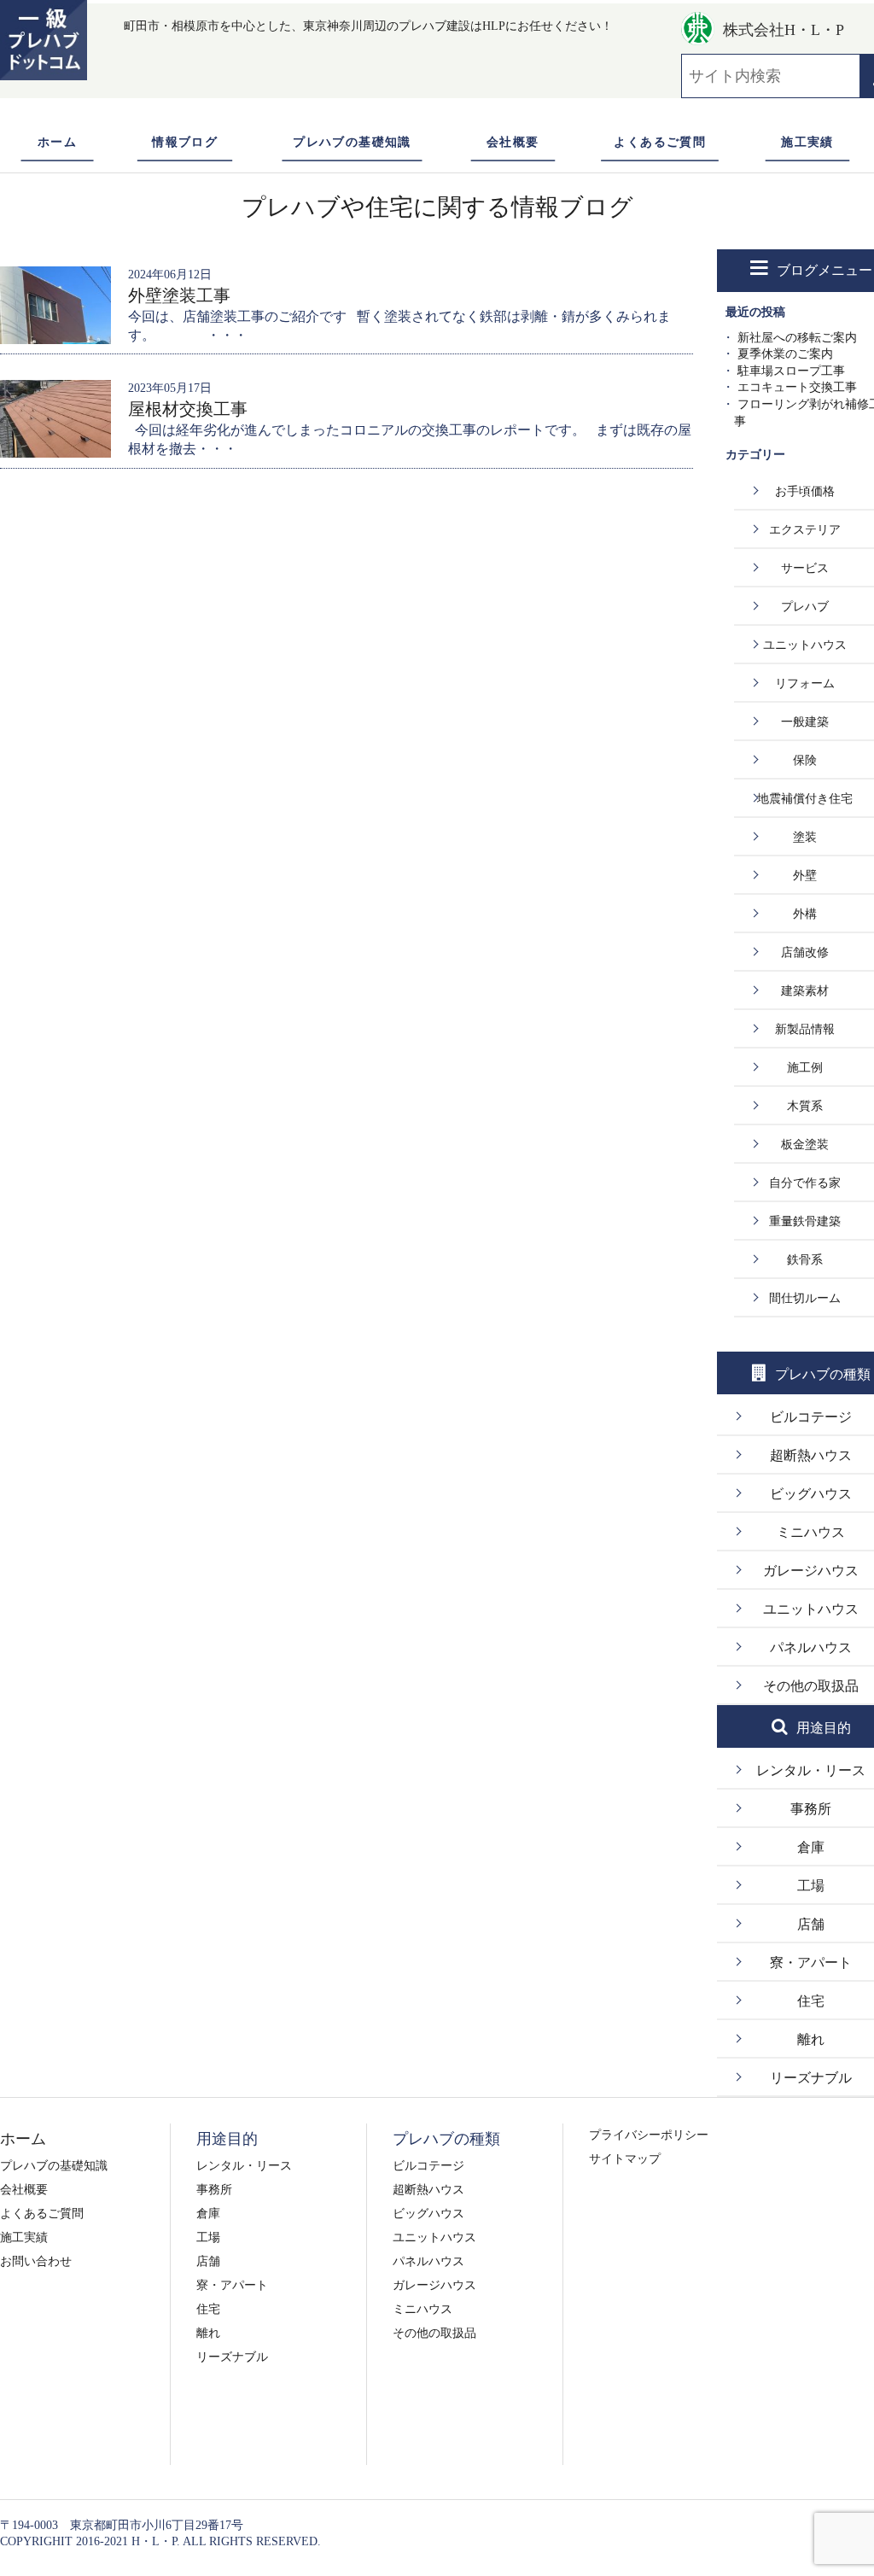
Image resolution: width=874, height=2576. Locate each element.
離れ (208, 2333)
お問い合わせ (36, 2261)
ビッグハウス (428, 2214)
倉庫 (208, 2214)
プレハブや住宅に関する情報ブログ (437, 207)
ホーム (57, 142)
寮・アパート (232, 2285)
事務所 (214, 2190)
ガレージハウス (434, 2285)
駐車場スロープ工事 (791, 371)
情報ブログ (185, 142)
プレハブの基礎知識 (352, 142)
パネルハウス (428, 2261)
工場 (208, 2237)
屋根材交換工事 (188, 409)
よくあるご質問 (660, 142)
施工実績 (807, 142)
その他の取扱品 (434, 2333)
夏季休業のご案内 (785, 354)
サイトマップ (625, 2159)
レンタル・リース (244, 2166)
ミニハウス (422, 2309)
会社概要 (513, 142)
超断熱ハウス (428, 2190)
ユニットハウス (434, 2237)
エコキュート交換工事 (797, 387)
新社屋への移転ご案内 (797, 338)
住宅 (208, 2309)
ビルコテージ (428, 2166)
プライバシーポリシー (649, 2135)
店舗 (208, 2261)
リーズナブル (232, 2357)
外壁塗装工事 (179, 295)
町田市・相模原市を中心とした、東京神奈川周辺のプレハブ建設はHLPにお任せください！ (368, 26)
